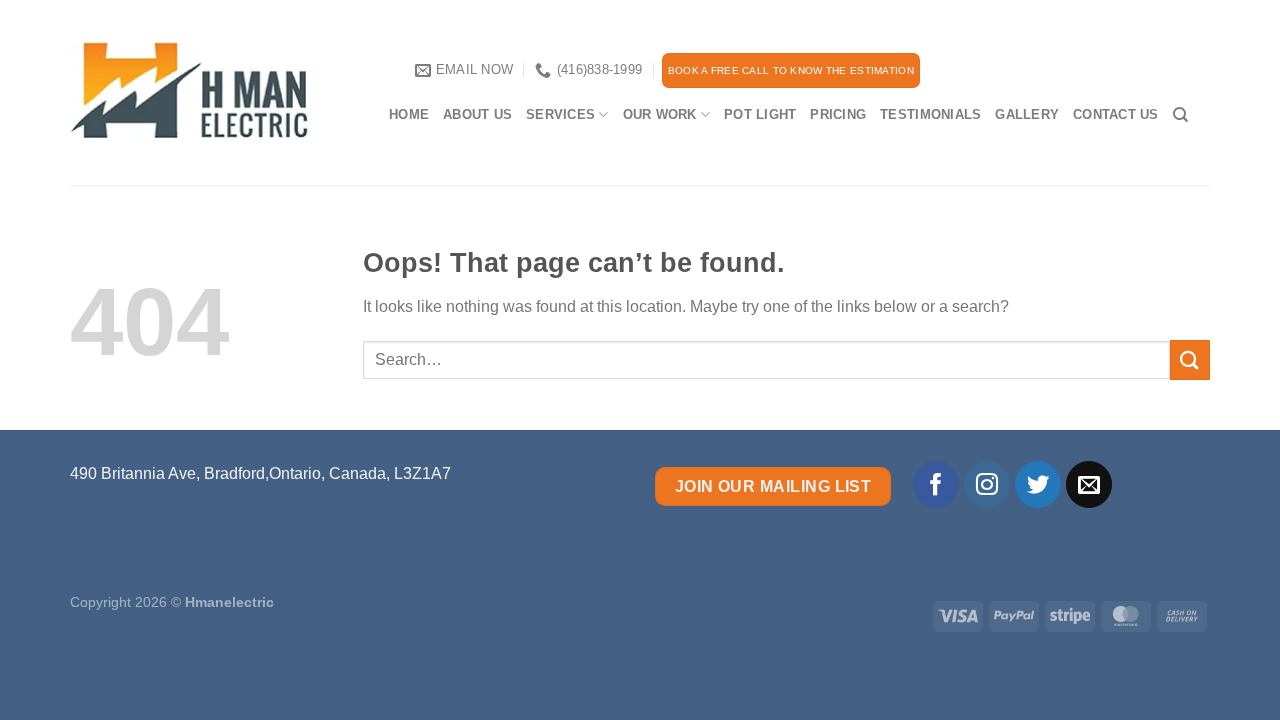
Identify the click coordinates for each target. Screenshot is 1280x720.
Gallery (1027, 114)
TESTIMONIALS (930, 114)
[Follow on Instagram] (987, 484)
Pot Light (760, 114)
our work (660, 114)
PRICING (838, 114)
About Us (477, 114)
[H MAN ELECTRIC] (214, 91)
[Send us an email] (1089, 484)
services (560, 114)
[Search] (1180, 115)
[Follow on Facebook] (936, 484)
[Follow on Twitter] (1038, 484)
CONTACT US (1116, 114)
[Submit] (1190, 359)
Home (409, 114)
